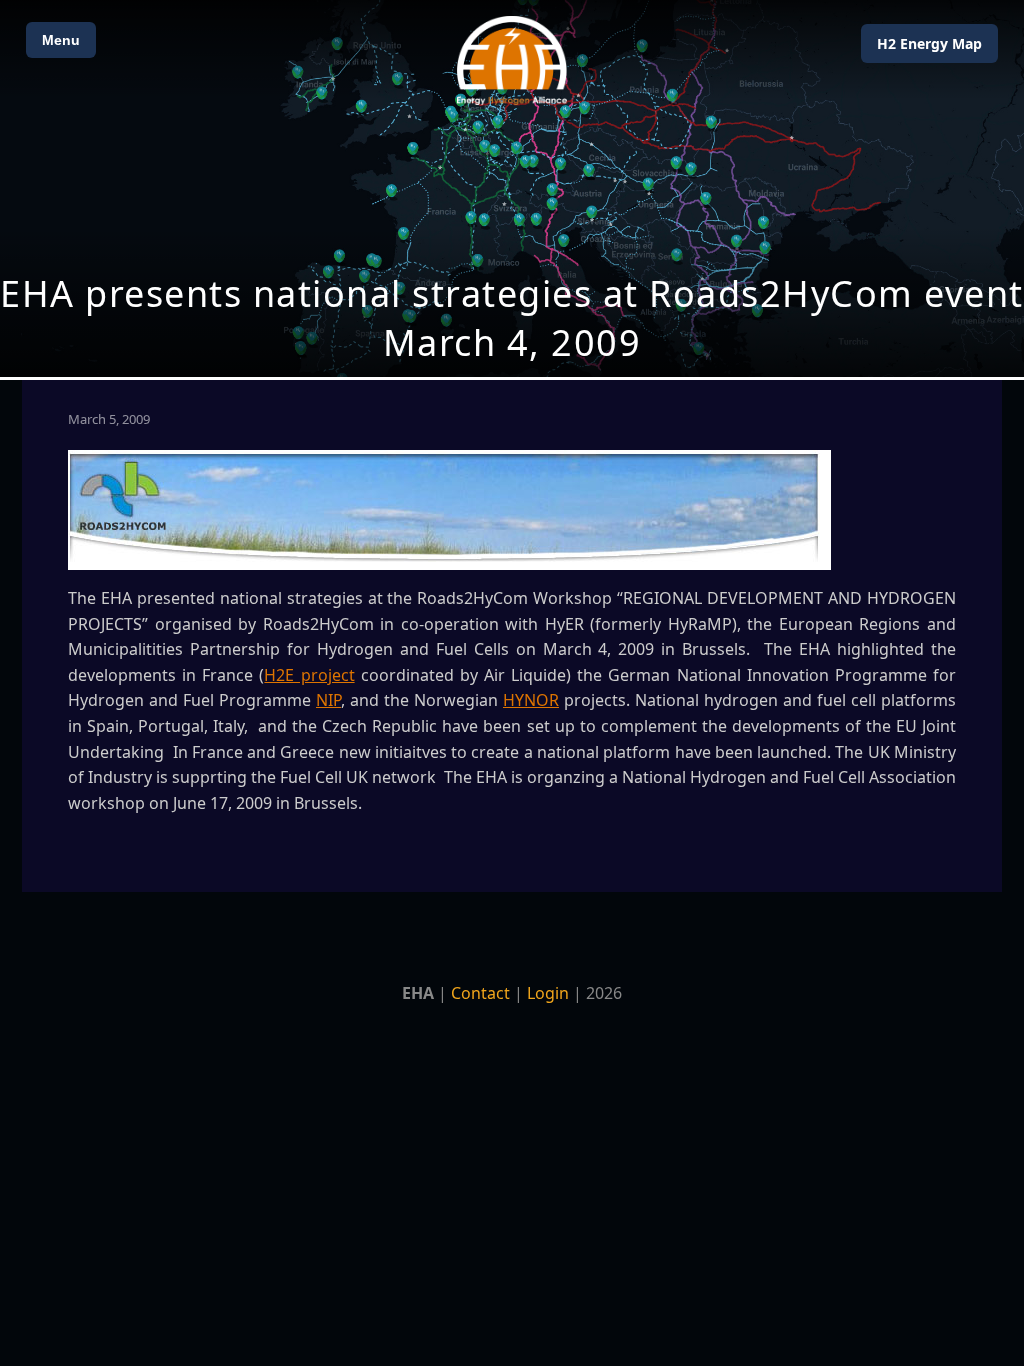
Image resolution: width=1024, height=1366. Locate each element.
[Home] (512, 60)
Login (548, 993)
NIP (328, 700)
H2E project (309, 675)
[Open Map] (512, 188)
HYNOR (531, 700)
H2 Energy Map (929, 43)
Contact (480, 993)
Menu (61, 40)
